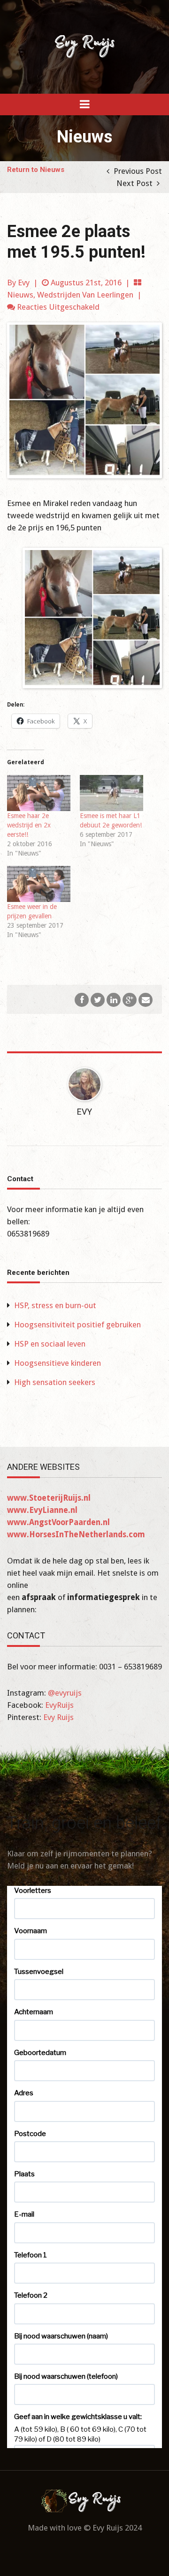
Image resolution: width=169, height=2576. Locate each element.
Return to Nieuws (36, 170)
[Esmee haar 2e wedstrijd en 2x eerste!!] (39, 793)
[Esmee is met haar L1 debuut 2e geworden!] (111, 793)
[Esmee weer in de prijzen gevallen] (39, 884)
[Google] (130, 999)
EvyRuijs (59, 1705)
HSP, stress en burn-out (55, 1305)
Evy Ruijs (58, 1717)
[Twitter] (98, 999)
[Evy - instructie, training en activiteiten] (84, 46)
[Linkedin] (114, 999)
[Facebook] (82, 999)
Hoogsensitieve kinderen (58, 1363)
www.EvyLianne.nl (42, 1510)
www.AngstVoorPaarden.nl (58, 1522)
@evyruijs (65, 1693)
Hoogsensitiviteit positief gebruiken (77, 1325)
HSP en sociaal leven (50, 1344)
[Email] (146, 999)
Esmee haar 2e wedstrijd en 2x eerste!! (29, 825)
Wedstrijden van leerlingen (85, 295)
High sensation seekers (55, 1382)
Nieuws (20, 295)
